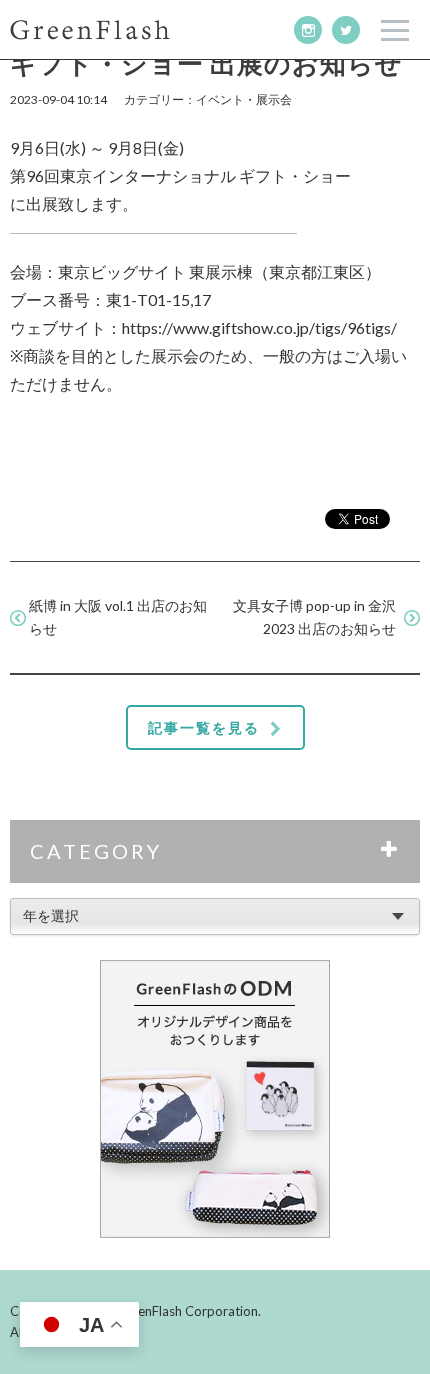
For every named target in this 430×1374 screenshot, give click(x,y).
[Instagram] (308, 30)
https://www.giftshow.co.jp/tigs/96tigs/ (259, 327)
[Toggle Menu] (395, 30)
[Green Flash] (90, 29)
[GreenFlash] (215, 1099)
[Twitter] (346, 30)
